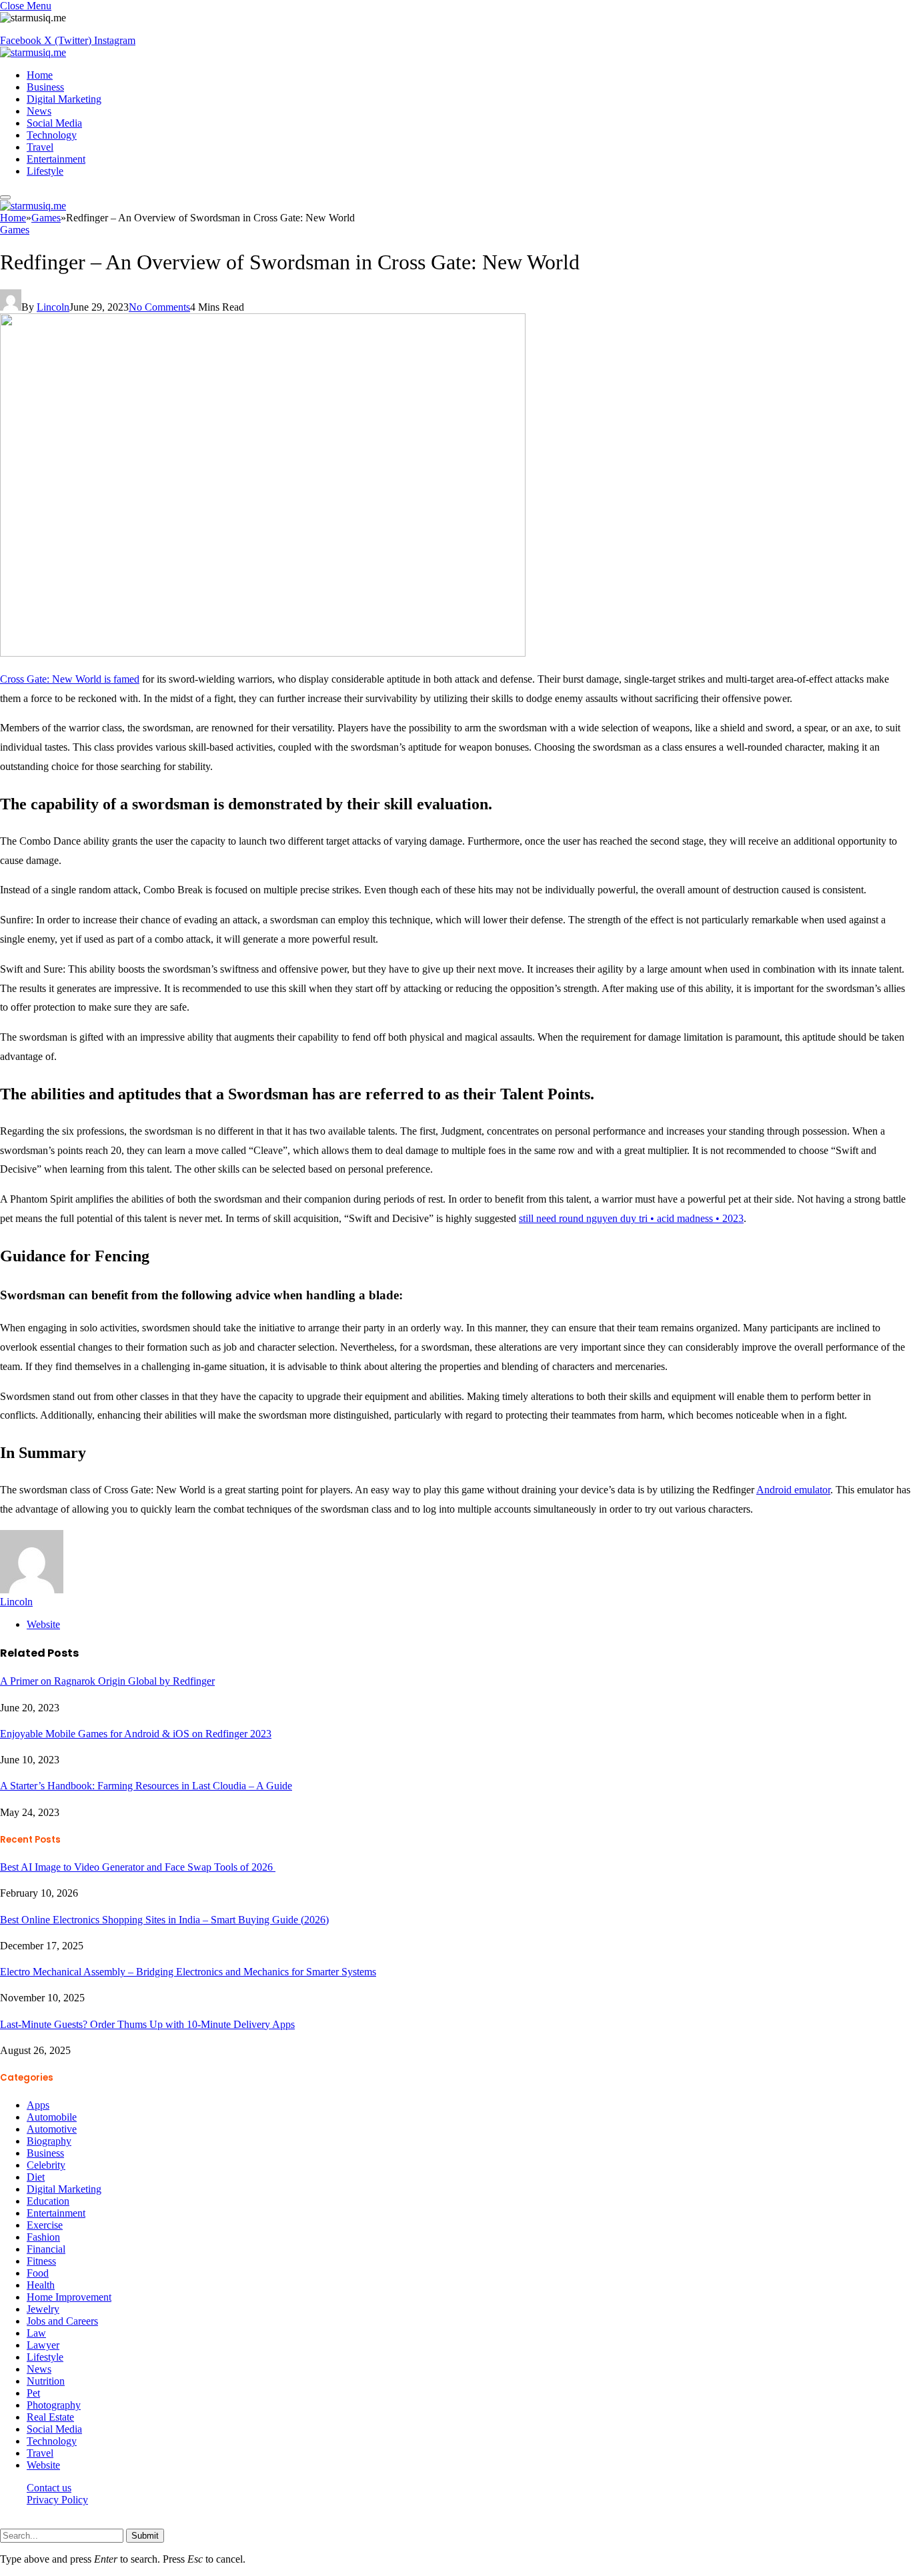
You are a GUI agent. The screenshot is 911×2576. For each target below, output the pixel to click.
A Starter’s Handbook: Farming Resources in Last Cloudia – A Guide (146, 1786)
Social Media (54, 123)
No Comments (159, 307)
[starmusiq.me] (33, 52)
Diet (36, 2177)
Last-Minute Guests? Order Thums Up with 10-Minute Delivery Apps (147, 2024)
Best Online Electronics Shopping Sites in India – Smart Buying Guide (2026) (164, 1920)
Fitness (41, 2261)
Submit (145, 2536)
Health (41, 2285)
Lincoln (53, 307)
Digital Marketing (64, 99)
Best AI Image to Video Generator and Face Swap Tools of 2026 (138, 1867)
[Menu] (5, 197)
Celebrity (46, 2165)
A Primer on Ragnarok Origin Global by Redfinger (107, 1681)
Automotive (52, 2129)
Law (36, 2333)
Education (48, 2201)
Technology (52, 135)
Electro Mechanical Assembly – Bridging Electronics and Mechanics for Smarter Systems (188, 1972)
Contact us (49, 2488)
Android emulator (793, 1490)
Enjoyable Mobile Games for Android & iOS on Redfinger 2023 (136, 1734)
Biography (49, 2141)
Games (15, 230)
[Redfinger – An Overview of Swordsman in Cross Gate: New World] (263, 653)
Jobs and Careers (62, 2321)
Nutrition (46, 2381)
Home (40, 75)
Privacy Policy (57, 2500)
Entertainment (56, 159)
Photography (54, 2405)
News (39, 111)
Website (43, 2465)
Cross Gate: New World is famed (70, 679)
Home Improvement (69, 2297)
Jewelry (43, 2309)
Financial (46, 2249)
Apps (38, 2105)
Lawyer (43, 2345)
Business (45, 87)
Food (38, 2273)
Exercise (45, 2225)
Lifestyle (45, 171)
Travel (40, 147)
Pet (33, 2393)
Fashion (43, 2237)
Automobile (52, 2117)
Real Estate (50, 2417)
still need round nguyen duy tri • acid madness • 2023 (631, 1218)
